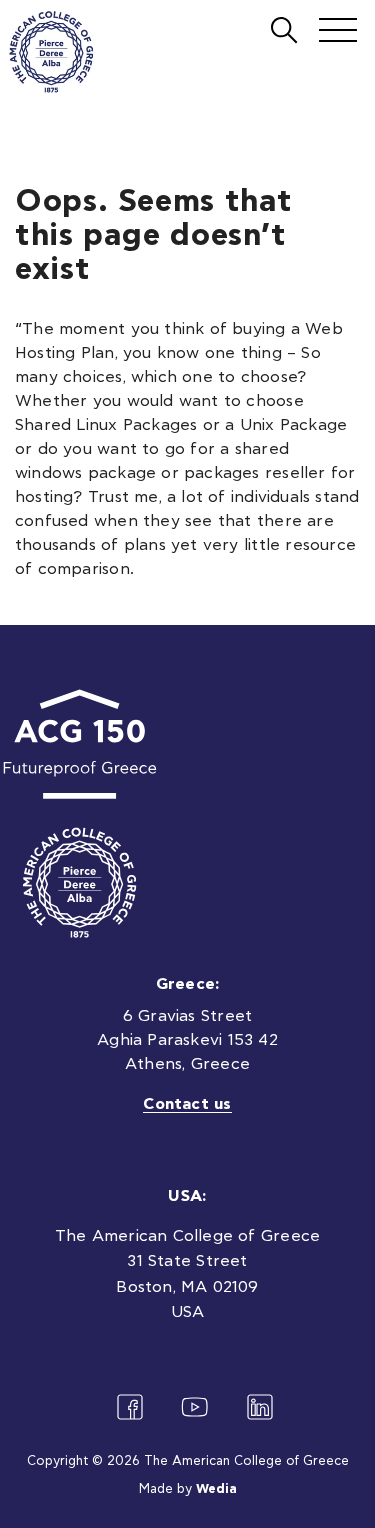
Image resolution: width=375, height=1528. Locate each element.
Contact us (187, 1104)
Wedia (216, 1489)
